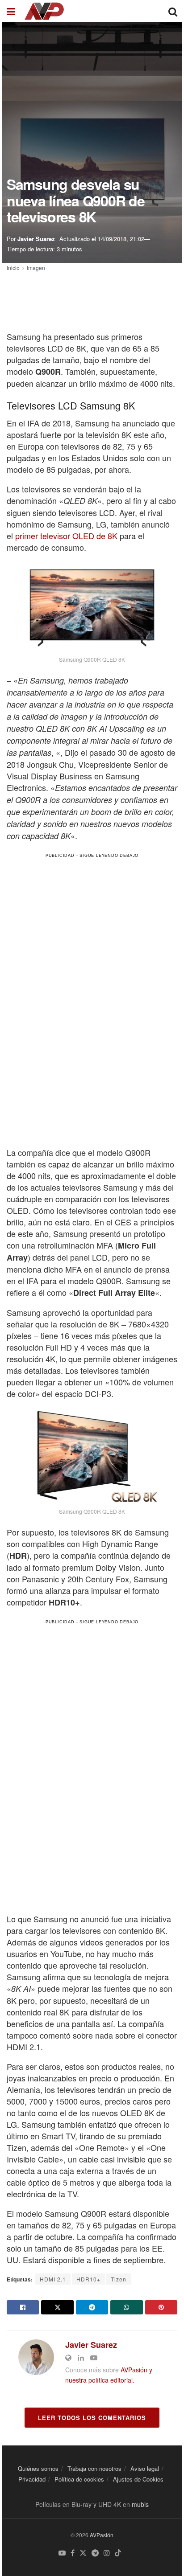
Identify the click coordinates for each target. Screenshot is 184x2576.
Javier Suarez (36, 239)
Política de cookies (79, 2479)
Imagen (36, 268)
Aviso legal (145, 2468)
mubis (140, 2504)
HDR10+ (88, 2279)
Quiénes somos (38, 2468)
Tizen (119, 2279)
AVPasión (102, 2535)
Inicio (13, 268)
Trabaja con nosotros (94, 2468)
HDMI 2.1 (53, 2279)
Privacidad (32, 2479)
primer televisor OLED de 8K (66, 536)
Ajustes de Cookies (138, 2479)
